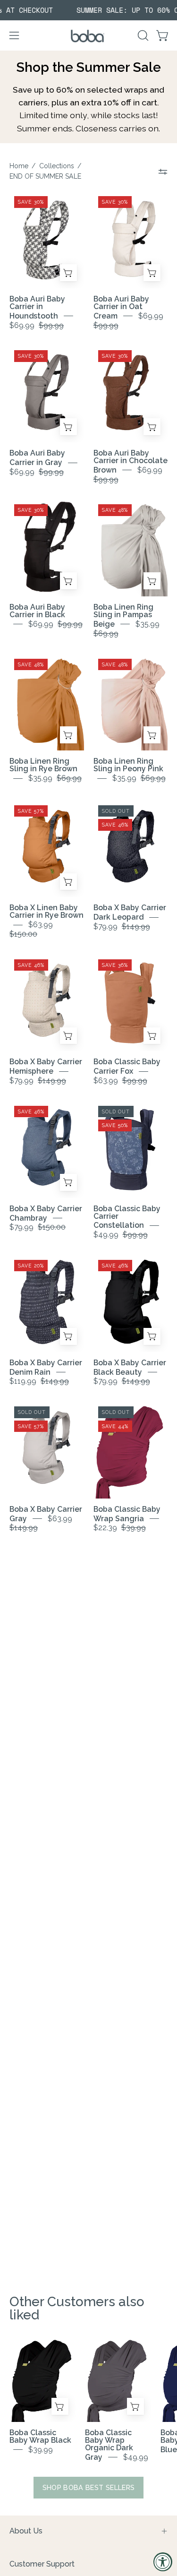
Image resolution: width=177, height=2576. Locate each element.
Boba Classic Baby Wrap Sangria (127, 1514)
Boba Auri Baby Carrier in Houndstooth (37, 307)
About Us (26, 2531)
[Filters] (163, 172)
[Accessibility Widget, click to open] (163, 2562)
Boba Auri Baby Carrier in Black (37, 611)
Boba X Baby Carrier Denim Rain (46, 1367)
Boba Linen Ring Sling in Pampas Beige (123, 616)
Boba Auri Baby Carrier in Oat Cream (121, 307)
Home (19, 166)
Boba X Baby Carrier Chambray (46, 1213)
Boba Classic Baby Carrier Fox (127, 1066)
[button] (142, 35)
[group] (88, 10)
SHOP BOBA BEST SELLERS (89, 2487)
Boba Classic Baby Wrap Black (40, 2436)
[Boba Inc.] (89, 36)
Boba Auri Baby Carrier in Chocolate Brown (131, 461)
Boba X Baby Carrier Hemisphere (46, 1066)
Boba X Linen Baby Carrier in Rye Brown (46, 911)
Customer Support (42, 2564)
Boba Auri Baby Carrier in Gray (37, 458)
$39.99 (41, 2450)
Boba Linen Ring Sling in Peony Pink (128, 765)
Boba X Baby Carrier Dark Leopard (130, 912)
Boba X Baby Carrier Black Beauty (130, 1367)
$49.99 (136, 2457)
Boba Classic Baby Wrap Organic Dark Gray (109, 2445)
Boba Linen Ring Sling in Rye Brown (43, 765)
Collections (57, 166)
